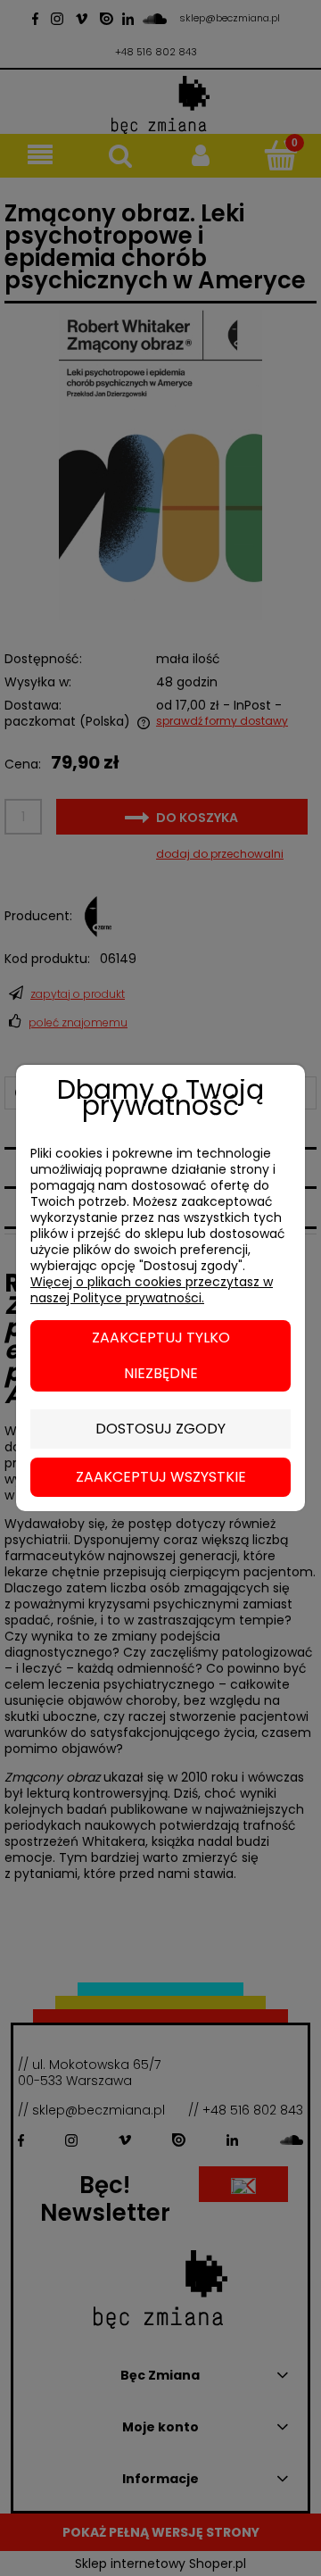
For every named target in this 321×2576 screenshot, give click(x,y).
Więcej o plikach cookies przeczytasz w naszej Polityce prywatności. (152, 1290)
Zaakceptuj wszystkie (161, 1477)
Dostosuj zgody (160, 1429)
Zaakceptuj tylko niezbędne (161, 1355)
